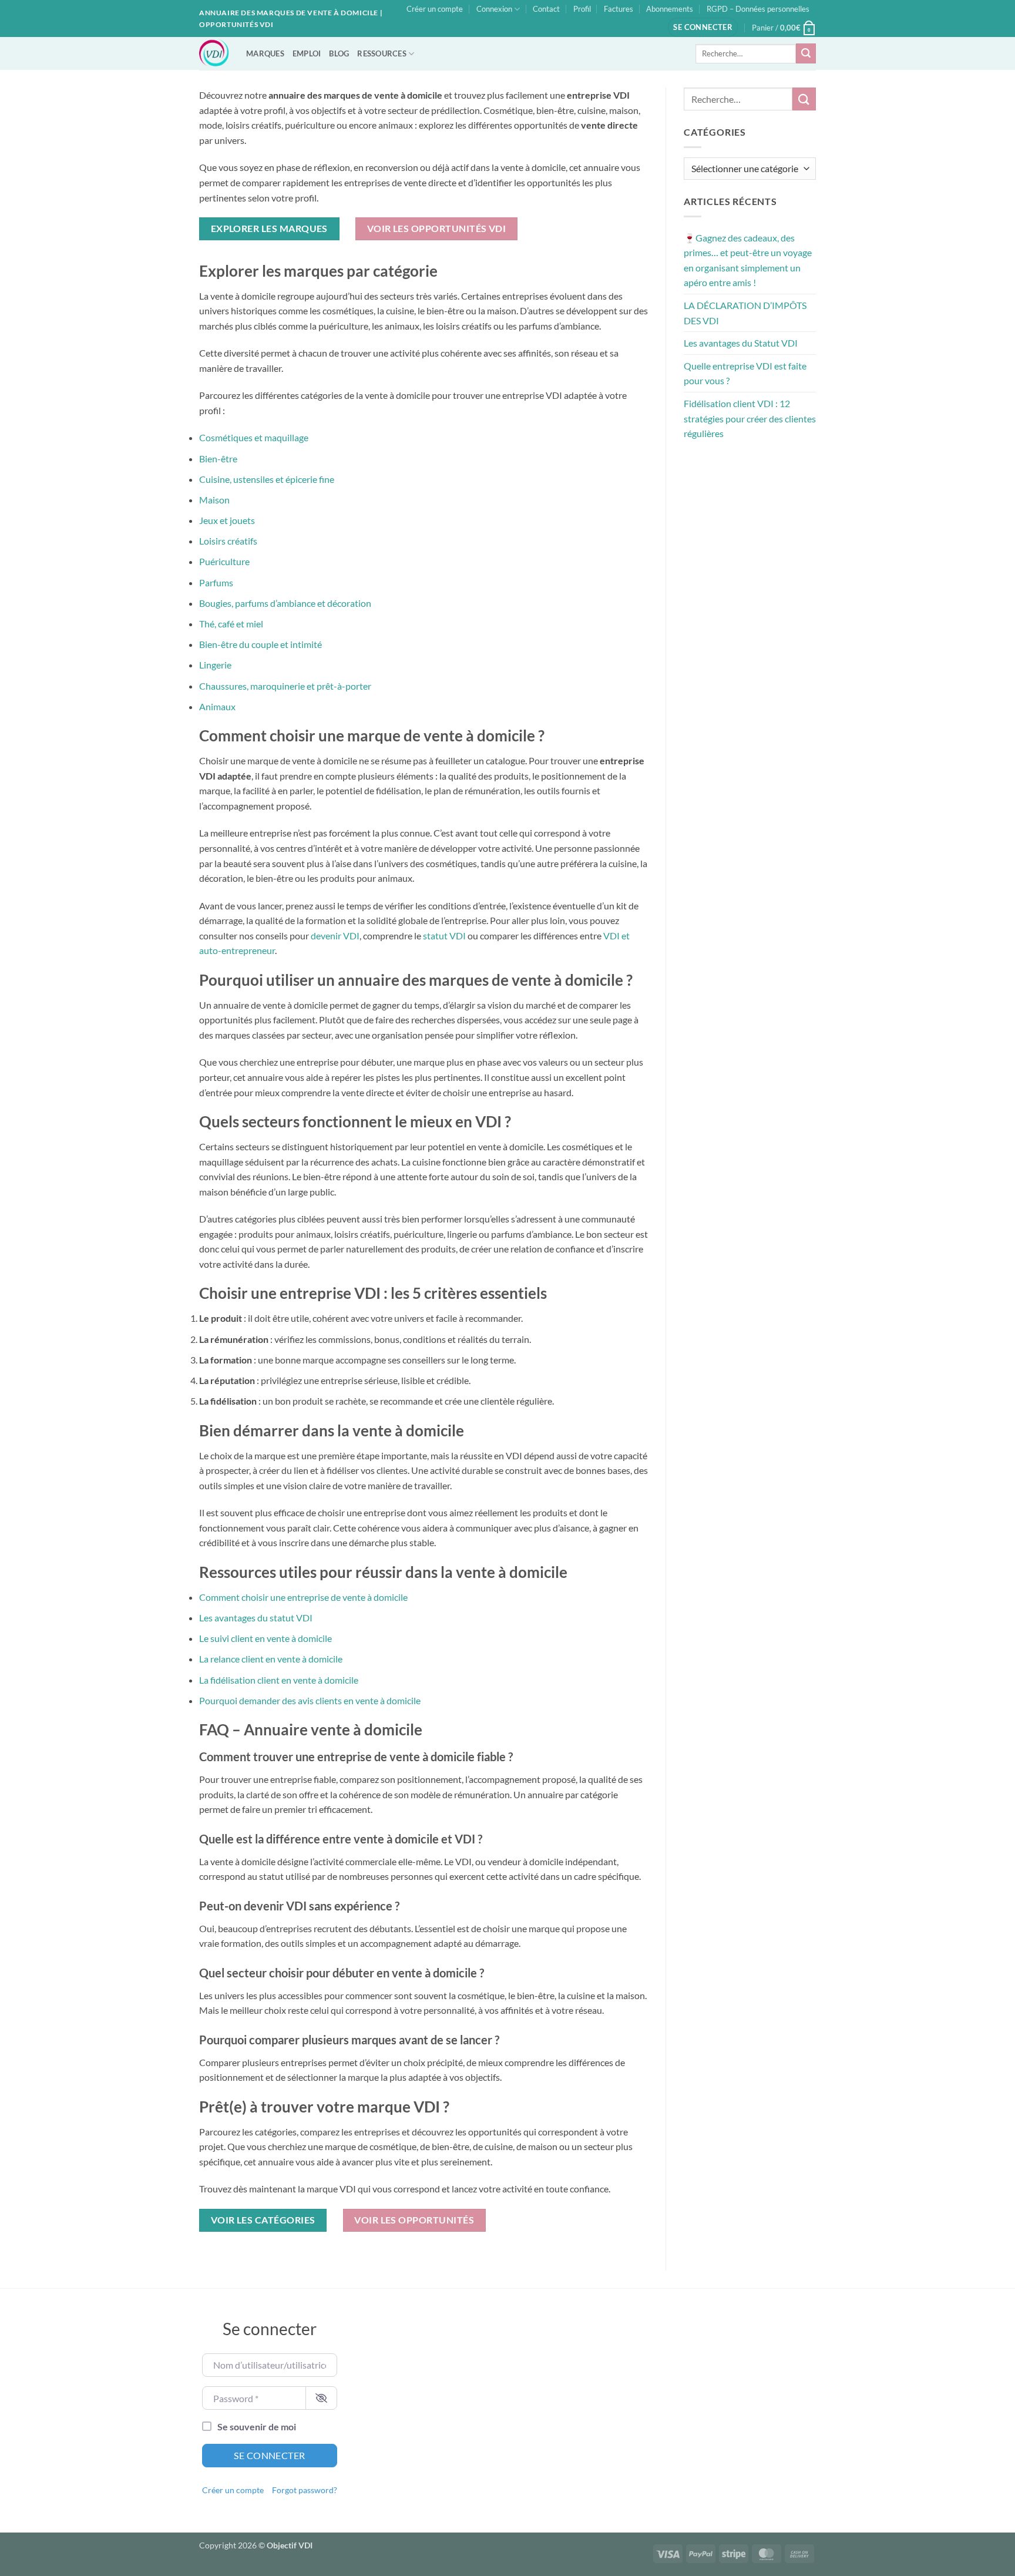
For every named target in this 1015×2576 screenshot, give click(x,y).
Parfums (216, 582)
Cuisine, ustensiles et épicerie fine (267, 479)
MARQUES (265, 53)
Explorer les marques (269, 229)
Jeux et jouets (227, 520)
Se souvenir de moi (257, 2426)
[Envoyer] (806, 53)
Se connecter (270, 2455)
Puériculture (224, 561)
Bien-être (218, 459)
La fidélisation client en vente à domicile (279, 1680)
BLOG (339, 53)
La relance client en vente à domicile (271, 1659)
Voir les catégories (263, 2220)
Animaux (217, 706)
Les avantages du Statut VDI (741, 343)
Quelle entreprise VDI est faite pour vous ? (745, 373)
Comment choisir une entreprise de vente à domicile (303, 1597)
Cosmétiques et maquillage (254, 437)
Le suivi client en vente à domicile (265, 1638)
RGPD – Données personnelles (758, 9)
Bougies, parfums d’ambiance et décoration (285, 603)
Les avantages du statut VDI (256, 1618)
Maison (214, 500)
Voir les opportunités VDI (437, 229)
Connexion (494, 9)
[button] (703, 27)
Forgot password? (305, 2490)
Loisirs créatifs (228, 541)
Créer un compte (435, 9)
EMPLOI (307, 53)
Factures (619, 9)
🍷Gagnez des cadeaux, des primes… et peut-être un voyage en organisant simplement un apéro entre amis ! (748, 260)
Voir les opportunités (414, 2220)
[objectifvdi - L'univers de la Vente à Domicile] (214, 53)
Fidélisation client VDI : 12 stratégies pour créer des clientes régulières (750, 418)
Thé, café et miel (231, 624)
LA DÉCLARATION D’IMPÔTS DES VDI (745, 313)
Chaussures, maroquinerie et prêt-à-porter (285, 686)
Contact (546, 9)
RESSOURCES (382, 53)
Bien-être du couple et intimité (261, 644)
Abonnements (670, 9)
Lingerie (215, 665)
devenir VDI (335, 936)
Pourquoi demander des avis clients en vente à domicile (310, 1700)
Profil (582, 9)
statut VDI (444, 936)
